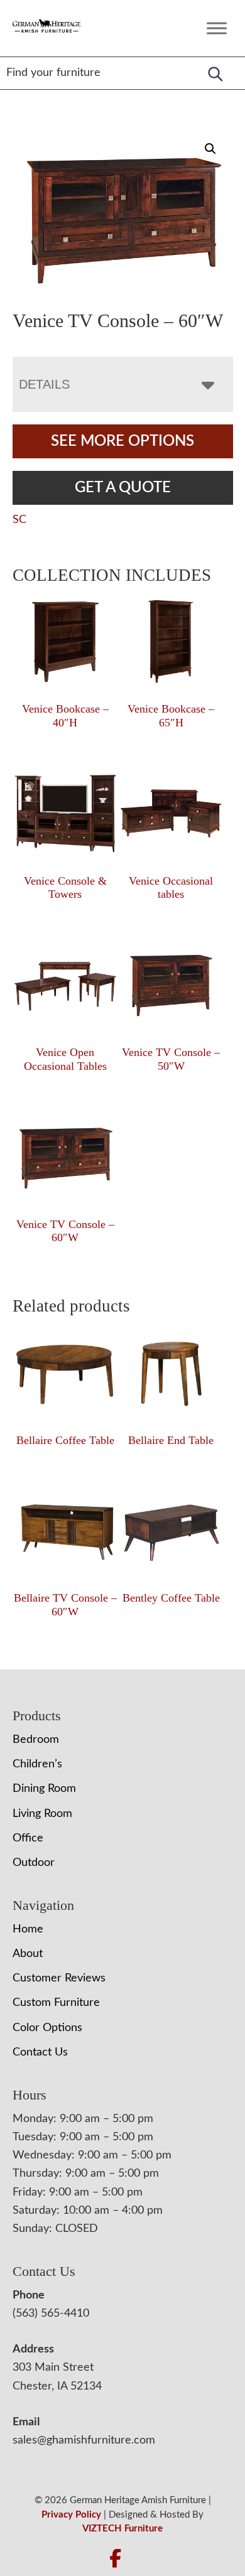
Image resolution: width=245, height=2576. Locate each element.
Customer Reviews (59, 1978)
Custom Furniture (56, 2003)
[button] (210, 149)
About (28, 1954)
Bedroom (36, 1740)
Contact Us (40, 2052)
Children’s (37, 1764)
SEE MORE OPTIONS (122, 441)
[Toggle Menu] (217, 28)
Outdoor (34, 1863)
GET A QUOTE (123, 488)
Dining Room (44, 1789)
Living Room (42, 1814)
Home (28, 1929)
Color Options (47, 2028)
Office (28, 1838)
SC (19, 520)
